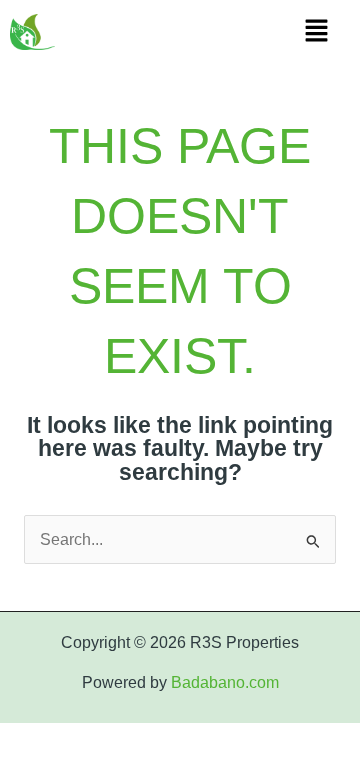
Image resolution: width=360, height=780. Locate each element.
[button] (316, 32)
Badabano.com (225, 682)
